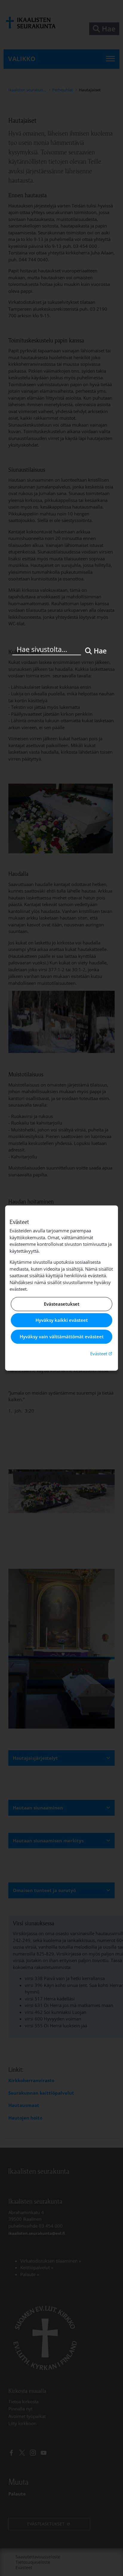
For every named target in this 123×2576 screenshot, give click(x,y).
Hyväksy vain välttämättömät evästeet (62, 1336)
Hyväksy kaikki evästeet (62, 1320)
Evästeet (102, 1353)
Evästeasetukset (62, 1304)
